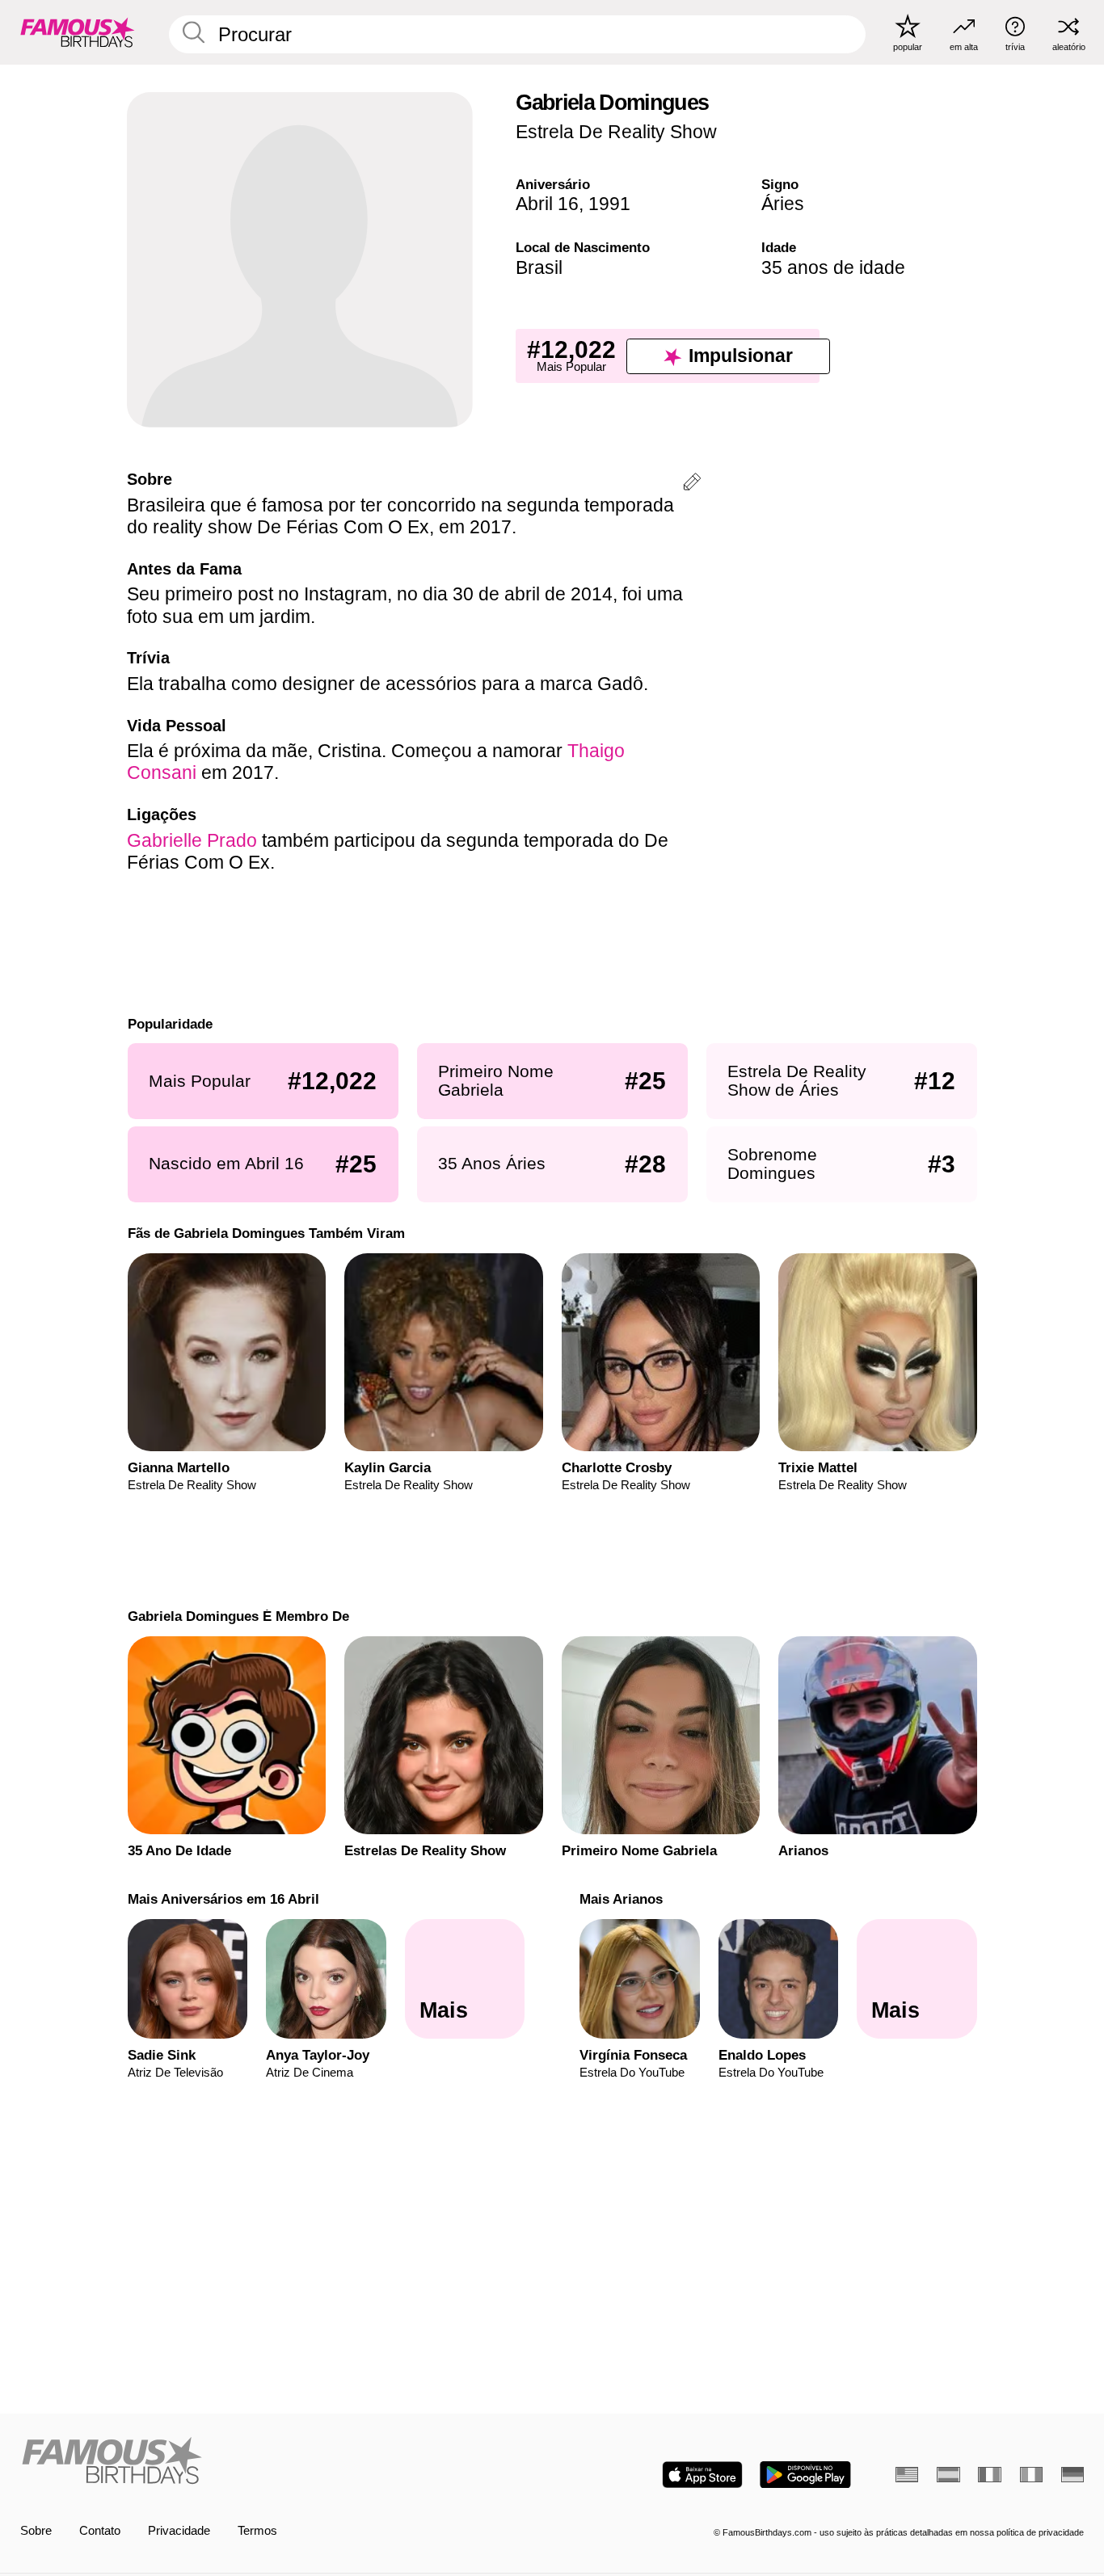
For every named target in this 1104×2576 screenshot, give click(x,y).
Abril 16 (547, 204)
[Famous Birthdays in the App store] (702, 2475)
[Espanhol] (948, 2475)
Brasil (539, 267)
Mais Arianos (621, 1899)
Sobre (36, 2531)
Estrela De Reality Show (616, 132)
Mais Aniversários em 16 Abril (223, 1899)
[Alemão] (1072, 2475)
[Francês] (989, 2475)
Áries (783, 204)
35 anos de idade (833, 267)
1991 (609, 204)
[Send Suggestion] (692, 484)
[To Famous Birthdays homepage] (78, 32)
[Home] (282, 2462)
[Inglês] (907, 2475)
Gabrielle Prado (192, 840)
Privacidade (179, 2531)
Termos (257, 2531)
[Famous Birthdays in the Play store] (805, 2475)
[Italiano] (1031, 2475)
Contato (100, 2531)
